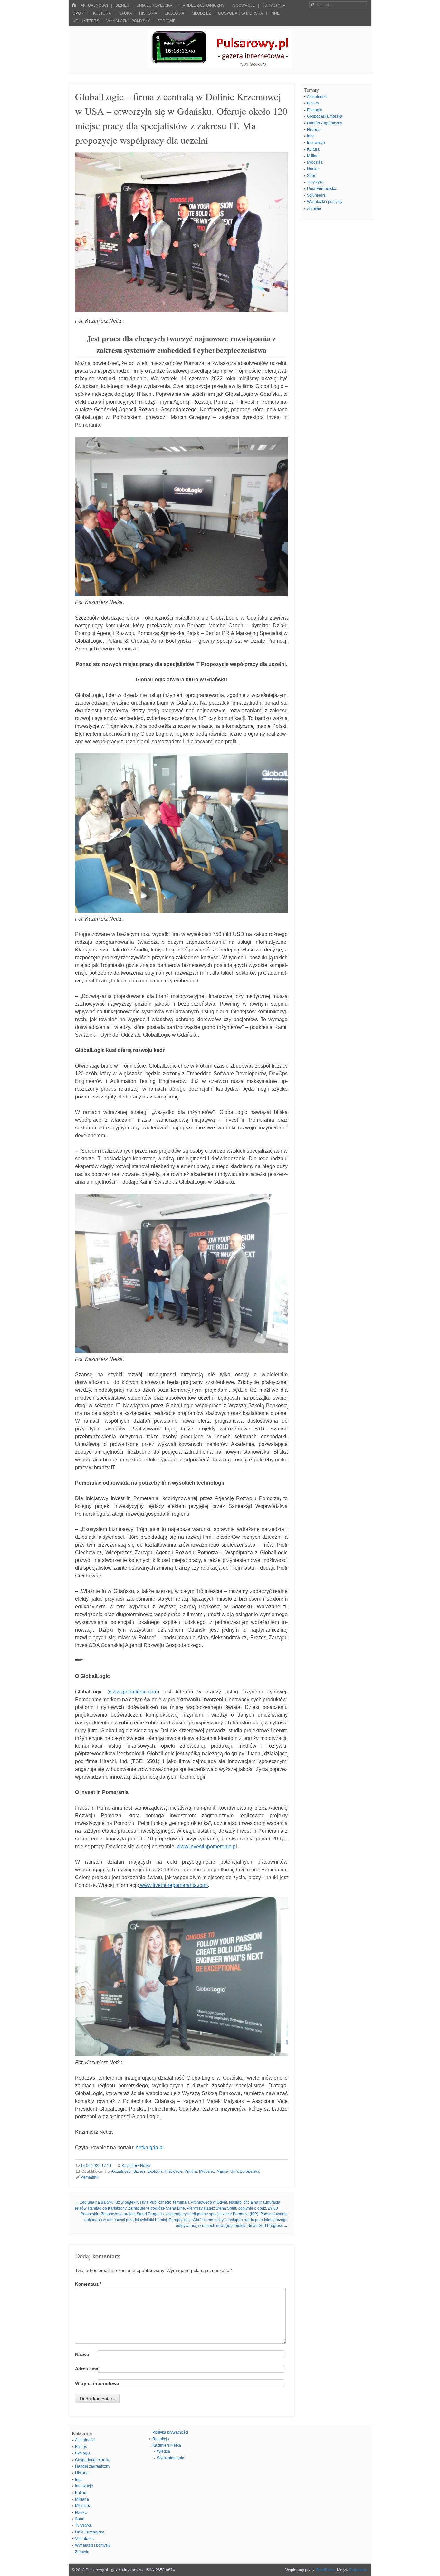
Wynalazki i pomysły (128, 21)
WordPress (325, 2570)
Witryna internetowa (97, 2383)
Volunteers (86, 21)
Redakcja (161, 2439)
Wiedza (163, 2451)
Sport (79, 13)
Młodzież (201, 13)
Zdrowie (167, 21)
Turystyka (274, 5)
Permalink (89, 2177)
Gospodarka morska (240, 13)
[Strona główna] (74, 5)
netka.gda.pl (150, 2147)
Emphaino (358, 2570)
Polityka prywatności (170, 2432)
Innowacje (243, 5)
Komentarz (88, 2284)
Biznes (122, 5)
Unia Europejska (154, 5)
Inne (275, 13)
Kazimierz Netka (136, 2166)
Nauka (125, 13)
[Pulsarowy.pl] (220, 66)
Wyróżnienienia (171, 2458)
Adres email (88, 2369)
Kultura (102, 13)
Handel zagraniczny (202, 5)
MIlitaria (314, 156)
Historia (148, 13)
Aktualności (94, 5)
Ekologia (174, 13)
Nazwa (82, 2354)
